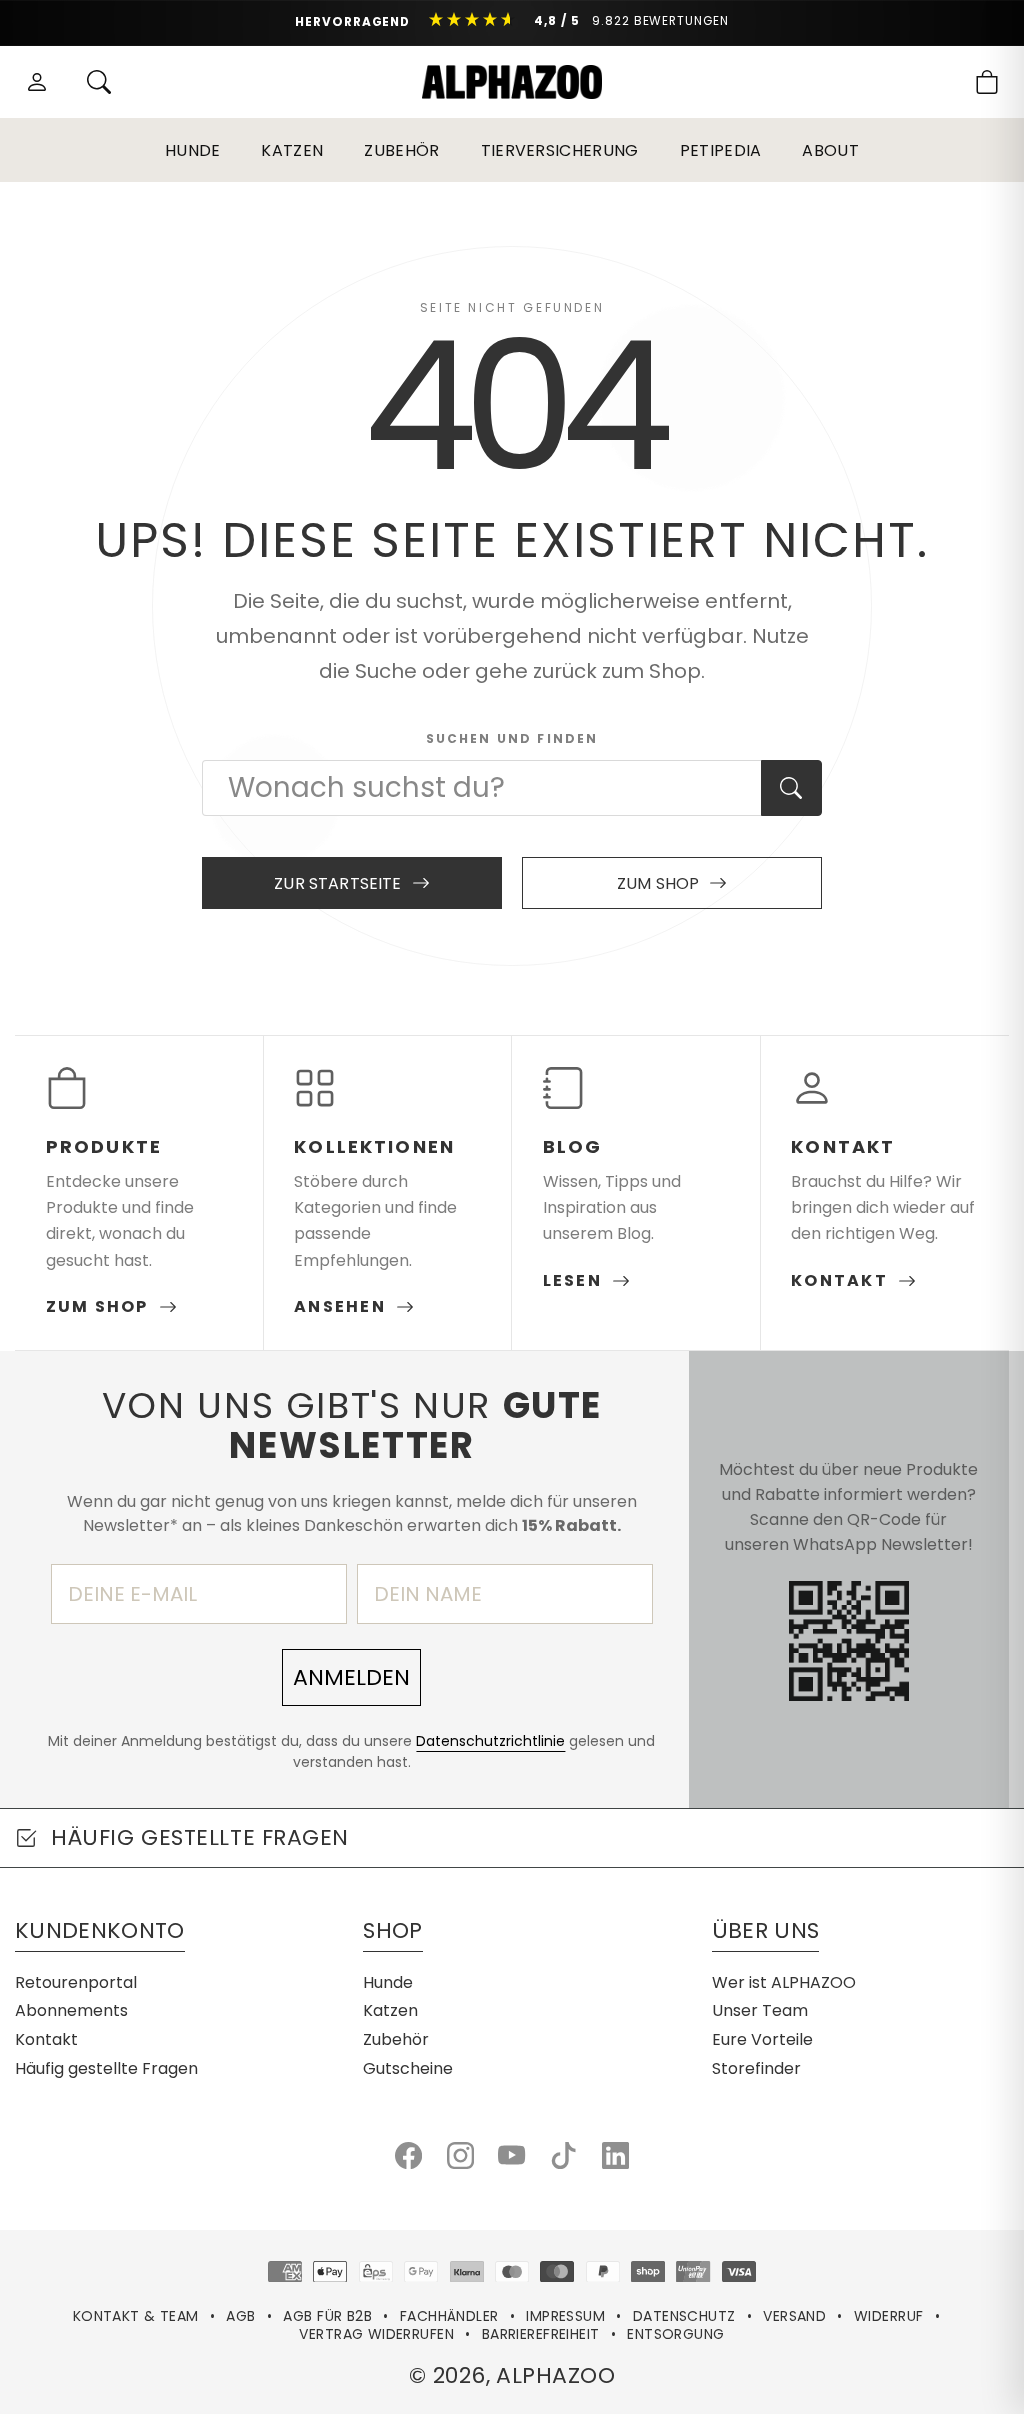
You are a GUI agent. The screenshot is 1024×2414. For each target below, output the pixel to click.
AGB (240, 2316)
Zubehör (401, 150)
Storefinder (756, 2068)
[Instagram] (460, 2155)
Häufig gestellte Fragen (106, 2068)
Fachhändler (449, 2316)
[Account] (37, 82)
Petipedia (721, 150)
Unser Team (760, 2010)
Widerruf (888, 2316)
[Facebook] (408, 2155)
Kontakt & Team (136, 2316)
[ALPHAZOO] (512, 82)
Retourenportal (76, 1982)
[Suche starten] (791, 788)
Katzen (292, 150)
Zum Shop (658, 883)
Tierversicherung (560, 150)
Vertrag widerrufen (376, 2334)
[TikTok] (563, 2155)
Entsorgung (675, 2334)
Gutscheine (408, 2068)
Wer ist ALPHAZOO (784, 1982)
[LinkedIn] (615, 2155)
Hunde (193, 150)
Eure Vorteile (762, 2039)
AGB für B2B (327, 2316)
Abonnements (71, 2010)
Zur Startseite (337, 883)
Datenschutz (684, 2316)
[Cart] (987, 82)
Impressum (565, 2316)
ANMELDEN (351, 1677)
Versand (794, 2316)
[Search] (99, 82)
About (830, 150)
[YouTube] (511, 2155)
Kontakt (46, 2039)
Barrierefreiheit (541, 2334)
